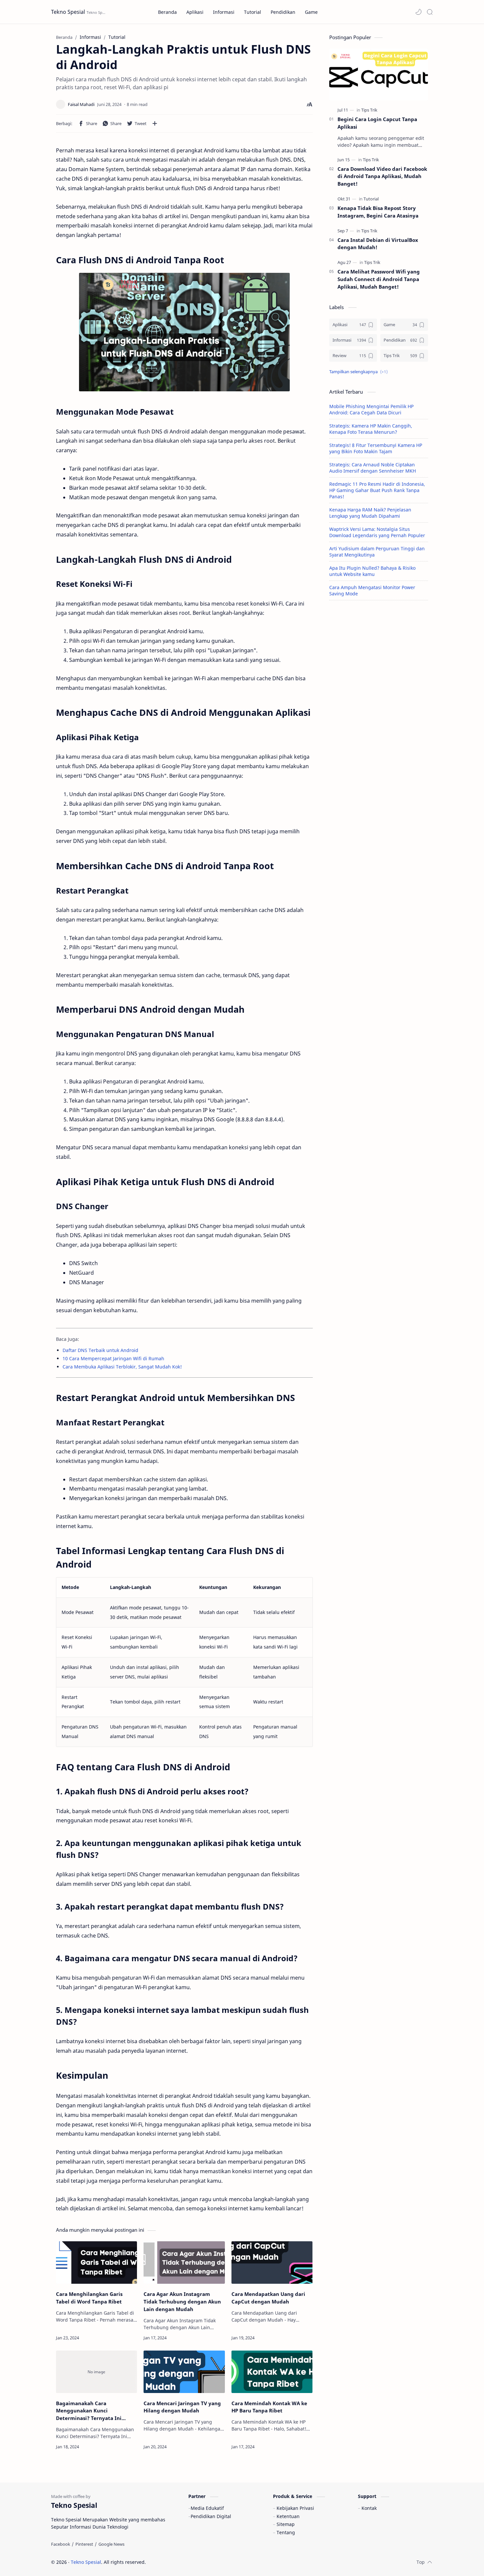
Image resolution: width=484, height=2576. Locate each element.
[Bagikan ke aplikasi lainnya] (155, 123)
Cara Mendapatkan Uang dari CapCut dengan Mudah (268, 2298)
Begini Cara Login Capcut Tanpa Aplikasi (377, 123)
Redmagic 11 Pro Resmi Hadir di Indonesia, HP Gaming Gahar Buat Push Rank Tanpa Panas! (377, 490)
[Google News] (111, 2544)
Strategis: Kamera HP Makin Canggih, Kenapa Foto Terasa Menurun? (371, 429)
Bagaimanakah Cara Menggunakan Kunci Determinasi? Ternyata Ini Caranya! (89, 2411)
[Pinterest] (84, 2544)
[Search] (430, 12)
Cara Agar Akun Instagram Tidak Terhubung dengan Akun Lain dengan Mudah (182, 2302)
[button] (418, 12)
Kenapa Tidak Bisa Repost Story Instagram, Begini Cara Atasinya (378, 212)
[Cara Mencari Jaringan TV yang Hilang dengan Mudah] (184, 2372)
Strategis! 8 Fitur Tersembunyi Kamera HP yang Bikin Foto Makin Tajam (376, 448)
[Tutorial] (371, 199)
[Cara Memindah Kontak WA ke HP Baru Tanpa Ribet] (272, 2372)
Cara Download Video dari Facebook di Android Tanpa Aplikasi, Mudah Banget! (382, 176)
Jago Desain (190, 2562)
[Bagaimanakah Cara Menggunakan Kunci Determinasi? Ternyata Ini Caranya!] (96, 2372)
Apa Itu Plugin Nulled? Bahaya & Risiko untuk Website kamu (372, 571)
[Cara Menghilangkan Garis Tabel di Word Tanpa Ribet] (96, 2263)
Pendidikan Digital (211, 2516)
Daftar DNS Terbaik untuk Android (100, 1350)
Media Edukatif (207, 2508)
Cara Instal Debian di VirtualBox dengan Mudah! (378, 244)
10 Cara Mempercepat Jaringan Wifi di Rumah (113, 1358)
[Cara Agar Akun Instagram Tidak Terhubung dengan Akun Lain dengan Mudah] (184, 2263)
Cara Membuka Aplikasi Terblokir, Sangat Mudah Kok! (122, 1367)
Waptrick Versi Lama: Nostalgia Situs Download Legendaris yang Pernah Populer (377, 532)
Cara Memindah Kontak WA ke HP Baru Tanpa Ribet (269, 2407)
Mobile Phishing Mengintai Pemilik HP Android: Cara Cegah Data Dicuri (371, 409)
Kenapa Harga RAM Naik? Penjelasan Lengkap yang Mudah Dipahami (370, 513)
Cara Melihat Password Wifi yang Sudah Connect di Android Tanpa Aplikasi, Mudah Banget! (379, 279)
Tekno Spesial (68, 12)
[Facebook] (61, 2544)
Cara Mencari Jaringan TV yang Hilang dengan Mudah (182, 2407)
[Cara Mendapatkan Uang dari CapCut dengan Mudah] (272, 2263)
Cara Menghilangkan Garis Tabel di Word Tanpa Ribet (89, 2298)
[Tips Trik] (369, 110)
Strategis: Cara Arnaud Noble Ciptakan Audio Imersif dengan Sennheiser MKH (373, 468)
